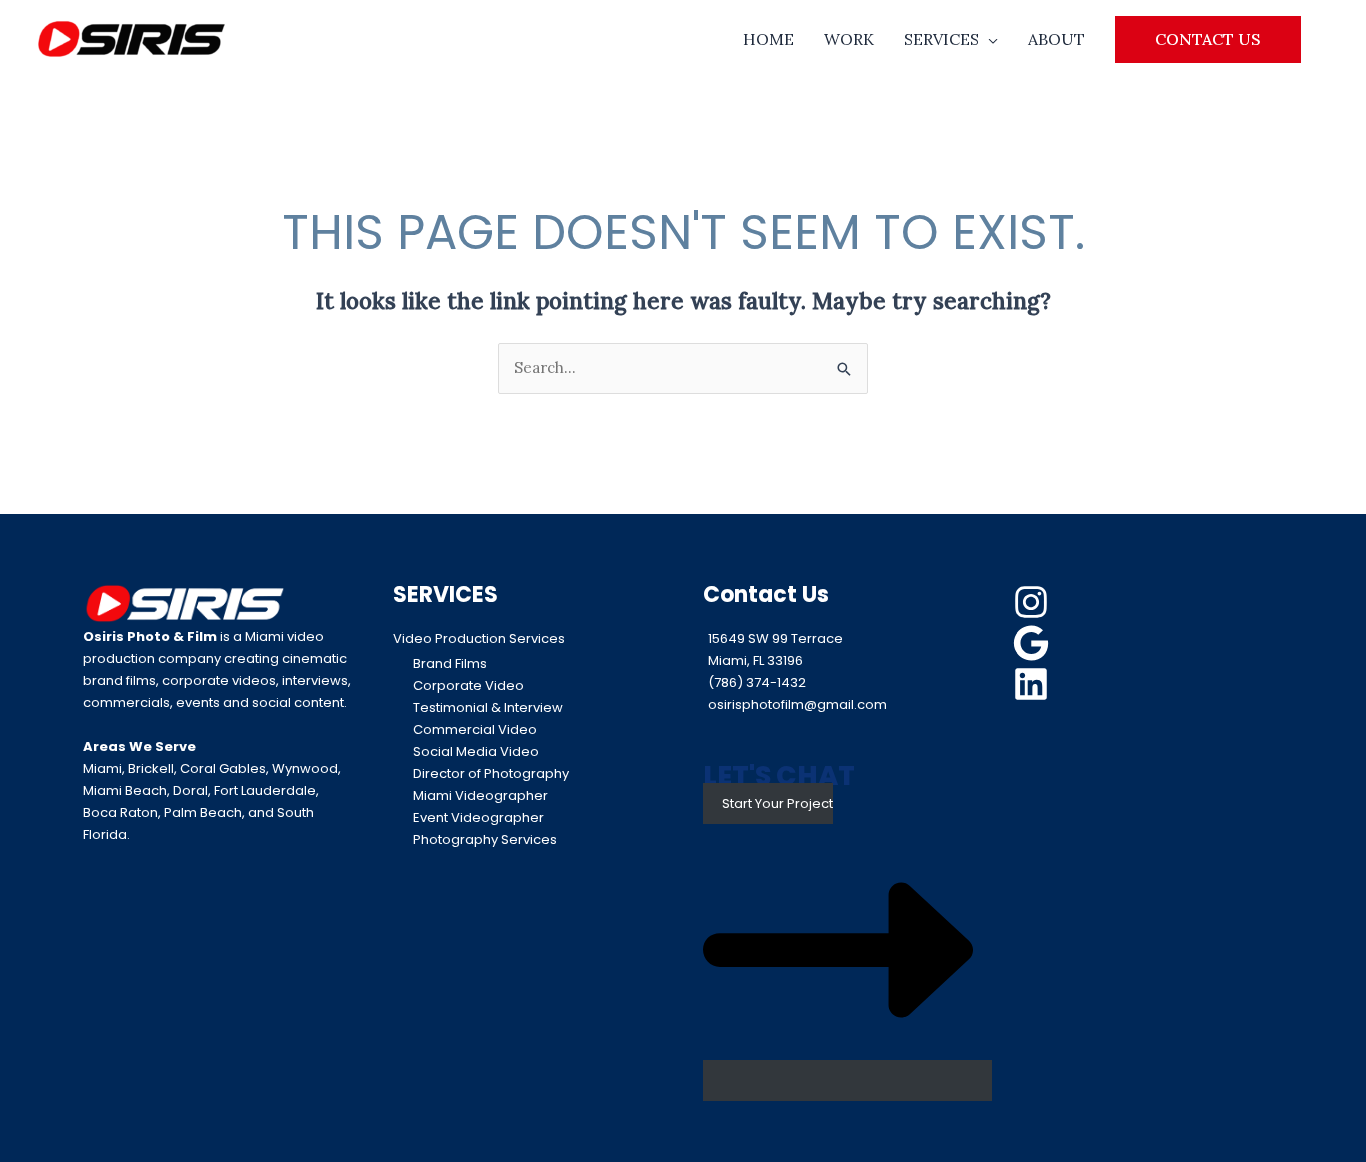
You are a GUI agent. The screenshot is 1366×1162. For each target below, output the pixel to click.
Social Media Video (476, 751)
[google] (1034, 643)
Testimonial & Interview (488, 707)
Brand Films (450, 663)
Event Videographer (478, 817)
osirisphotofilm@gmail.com (797, 704)
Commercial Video (475, 729)
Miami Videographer (480, 795)
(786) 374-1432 (757, 682)
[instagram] (1034, 602)
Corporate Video (468, 685)
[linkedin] (1034, 684)
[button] (1208, 39)
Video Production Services (479, 638)
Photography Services (485, 839)
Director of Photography (491, 773)
